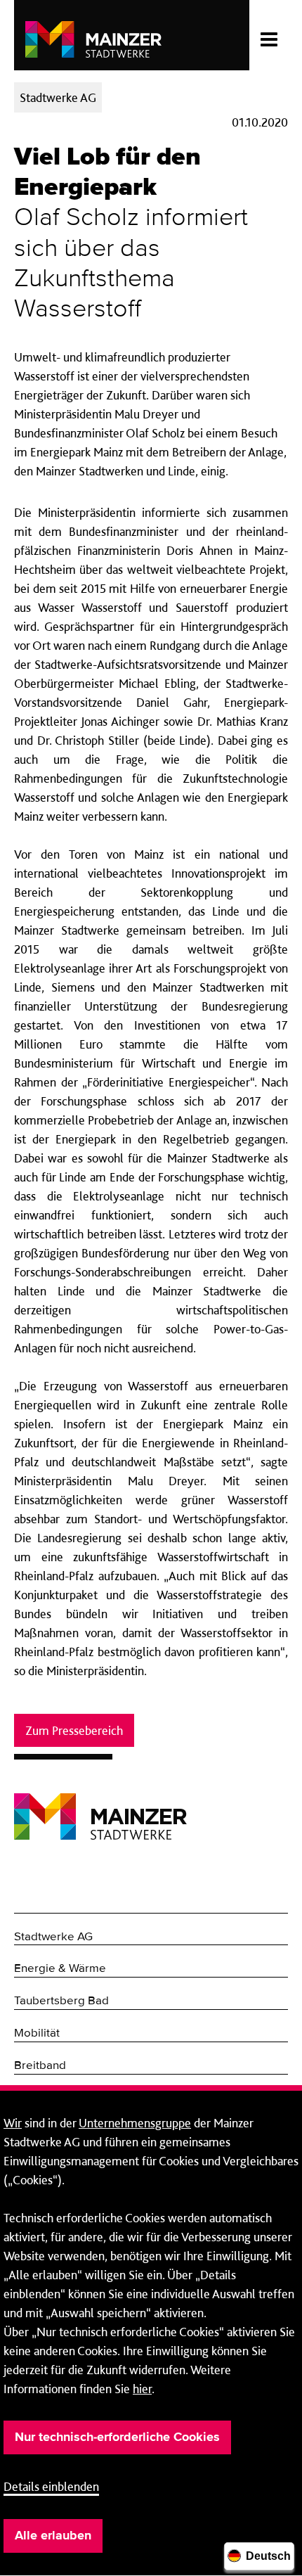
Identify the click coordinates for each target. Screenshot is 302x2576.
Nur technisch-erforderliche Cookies (117, 2437)
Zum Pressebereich (74, 1730)
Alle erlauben (53, 2536)
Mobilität (37, 2033)
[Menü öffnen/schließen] (269, 35)
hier (142, 2389)
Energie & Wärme (60, 1969)
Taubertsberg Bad (61, 2001)
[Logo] (100, 1806)
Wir (13, 2123)
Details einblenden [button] (51, 2486)
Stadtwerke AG (53, 1937)
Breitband (40, 2066)
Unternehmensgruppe (135, 2123)
